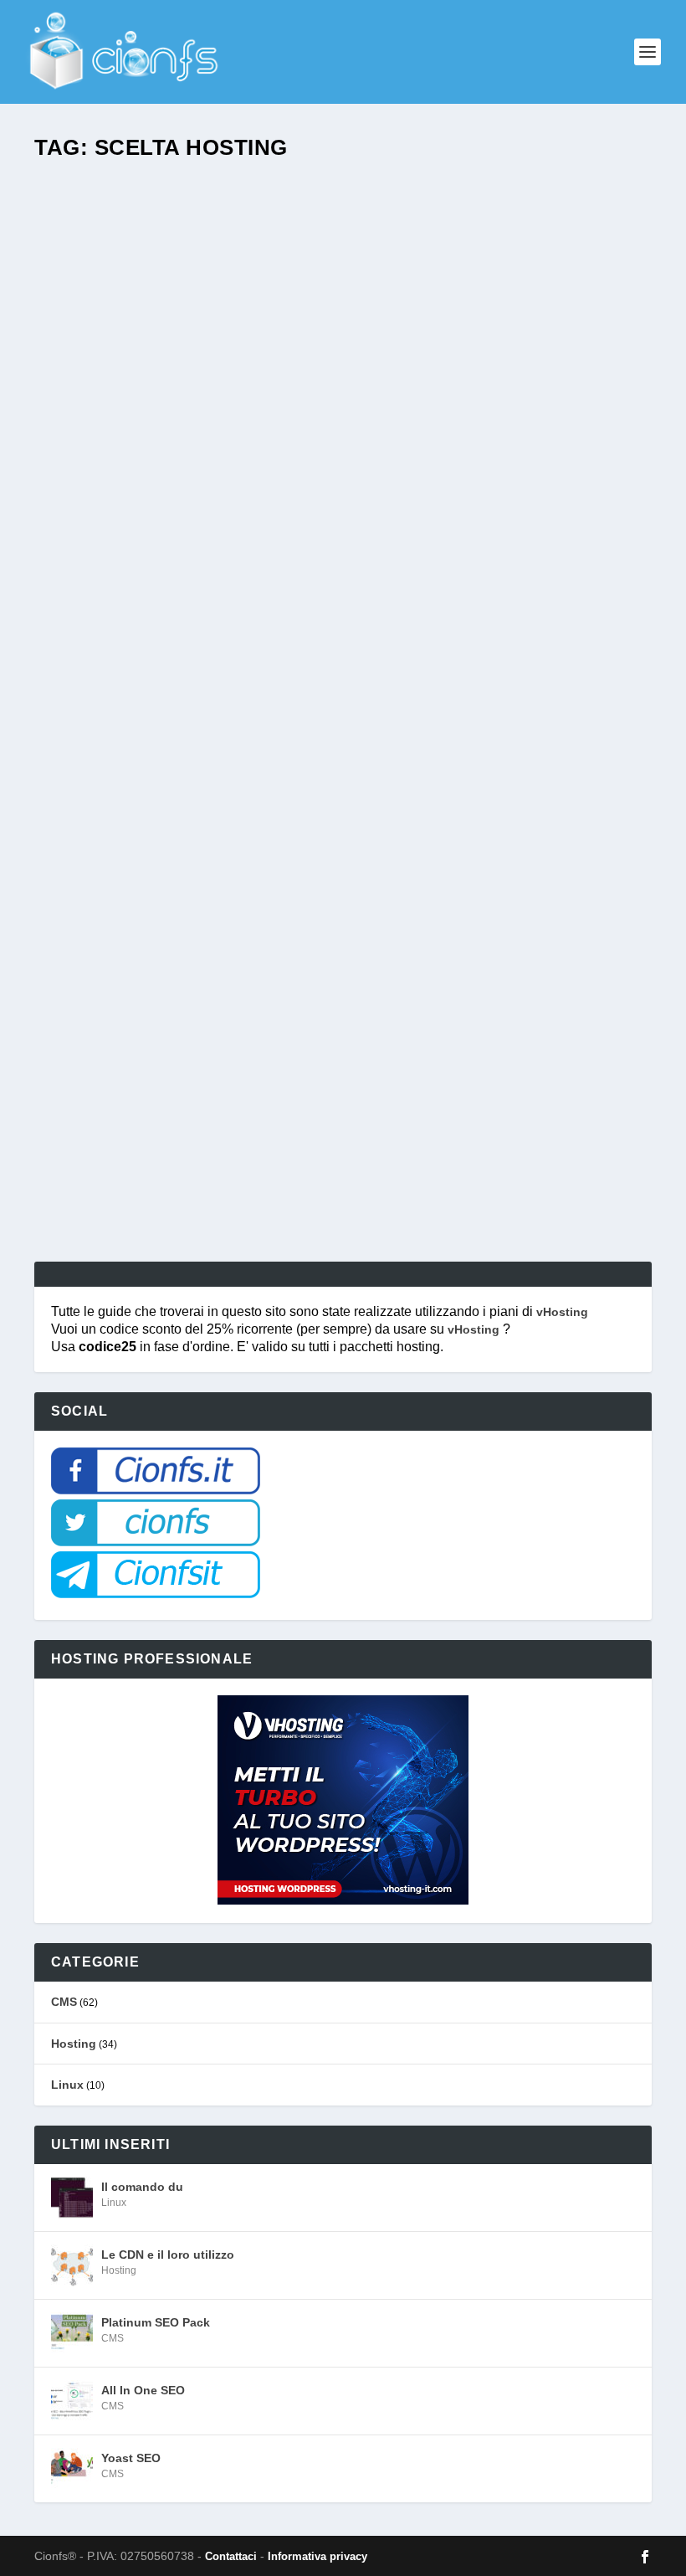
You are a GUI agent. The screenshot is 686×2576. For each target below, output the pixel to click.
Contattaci (231, 2556)
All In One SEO (143, 2390)
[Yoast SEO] (72, 2469)
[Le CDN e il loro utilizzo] (72, 2265)
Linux (67, 2085)
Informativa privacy (317, 2556)
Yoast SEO (131, 2458)
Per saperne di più (132, 1188)
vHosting (562, 1312)
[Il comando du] (72, 2198)
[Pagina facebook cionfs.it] (156, 1490)
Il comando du (142, 2187)
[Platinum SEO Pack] (72, 2333)
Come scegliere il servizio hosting (192, 1111)
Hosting (74, 2044)
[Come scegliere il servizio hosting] (321, 629)
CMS (64, 2002)
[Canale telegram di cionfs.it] (156, 1594)
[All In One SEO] (72, 2401)
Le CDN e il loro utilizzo (168, 2255)
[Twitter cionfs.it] (156, 1542)
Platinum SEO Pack (156, 2322)
